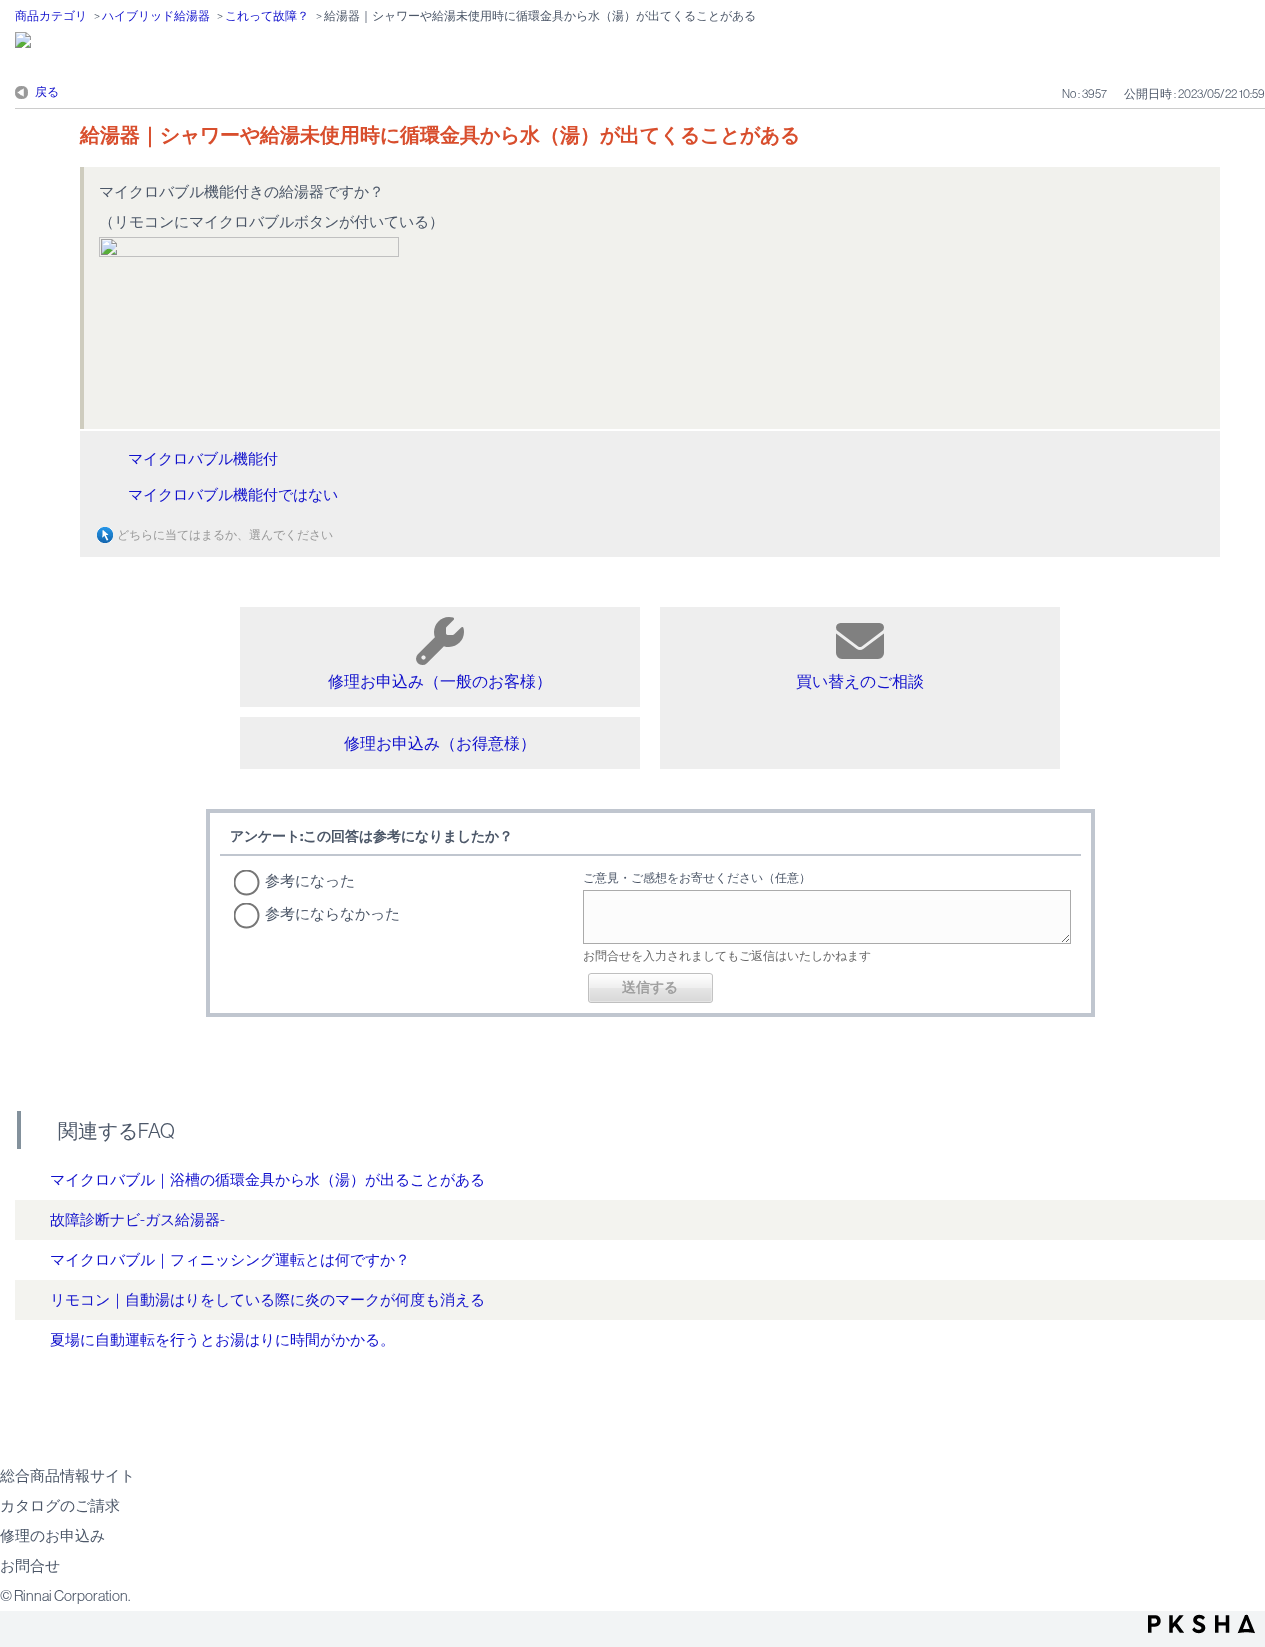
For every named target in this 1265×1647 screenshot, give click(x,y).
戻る (47, 92)
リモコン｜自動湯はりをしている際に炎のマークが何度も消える (267, 1299)
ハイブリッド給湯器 (156, 16)
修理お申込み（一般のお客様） (440, 681)
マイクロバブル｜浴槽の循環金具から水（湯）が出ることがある (267, 1179)
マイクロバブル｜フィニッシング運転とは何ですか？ (230, 1259)
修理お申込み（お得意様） (440, 743)
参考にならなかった (332, 913)
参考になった (310, 880)
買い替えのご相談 (860, 681)
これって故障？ (267, 16)
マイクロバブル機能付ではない (233, 494)
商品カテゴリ (51, 16)
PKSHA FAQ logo (1201, 1624)
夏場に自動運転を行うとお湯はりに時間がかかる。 (222, 1339)
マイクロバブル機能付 (203, 458)
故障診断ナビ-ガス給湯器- (137, 1219)
